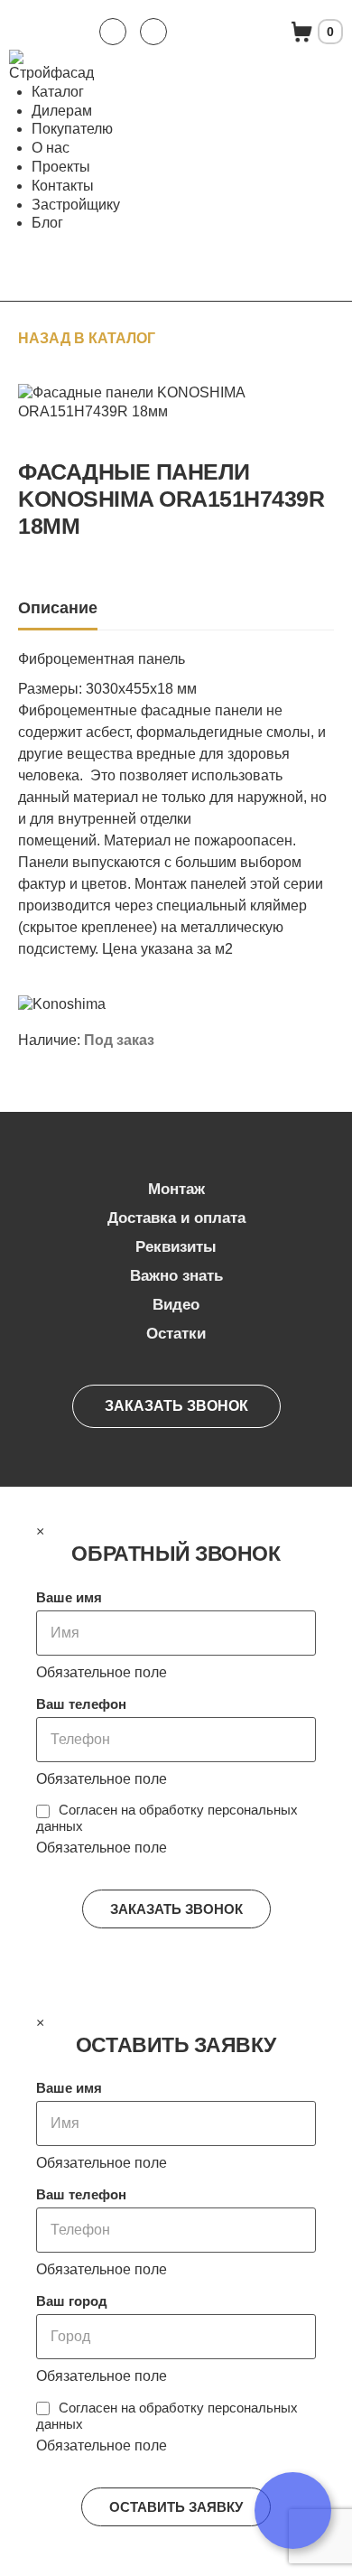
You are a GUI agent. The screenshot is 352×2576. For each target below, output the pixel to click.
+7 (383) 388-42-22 (113, 32)
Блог (47, 223)
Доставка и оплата (176, 1218)
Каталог (58, 92)
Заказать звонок (176, 1406)
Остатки (176, 1334)
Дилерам (62, 111)
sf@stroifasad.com (153, 32)
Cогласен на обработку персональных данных (167, 1818)
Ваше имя (69, 1597)
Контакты (63, 186)
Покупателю (72, 129)
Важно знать (176, 1276)
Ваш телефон (81, 1704)
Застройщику (76, 205)
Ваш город (72, 2301)
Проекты (61, 167)
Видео (176, 1305)
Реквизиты (176, 1247)
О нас (51, 148)
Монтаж (176, 1189)
